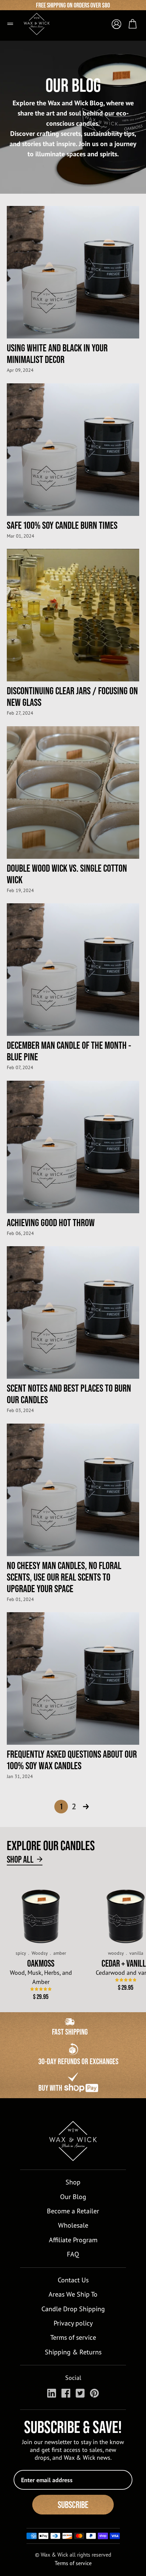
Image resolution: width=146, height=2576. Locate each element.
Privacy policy (73, 2323)
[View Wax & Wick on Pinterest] (94, 2393)
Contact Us (73, 2280)
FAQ (73, 2254)
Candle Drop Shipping (73, 2309)
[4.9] (126, 1980)
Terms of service (73, 2337)
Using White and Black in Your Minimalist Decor (57, 353)
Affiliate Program (73, 2240)
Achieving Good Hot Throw (51, 1222)
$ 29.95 (41, 1997)
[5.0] (41, 1989)
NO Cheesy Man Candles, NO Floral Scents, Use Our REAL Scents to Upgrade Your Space (64, 1577)
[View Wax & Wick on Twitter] (80, 2393)
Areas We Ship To (73, 2294)
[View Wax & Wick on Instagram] (52, 2393)
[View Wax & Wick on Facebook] (66, 2393)
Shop (73, 2182)
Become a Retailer (73, 2211)
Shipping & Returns (73, 2352)
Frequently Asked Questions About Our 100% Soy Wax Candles (72, 1760)
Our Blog (73, 2197)
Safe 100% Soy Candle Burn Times (62, 525)
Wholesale (73, 2225)
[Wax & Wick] (41, 21)
